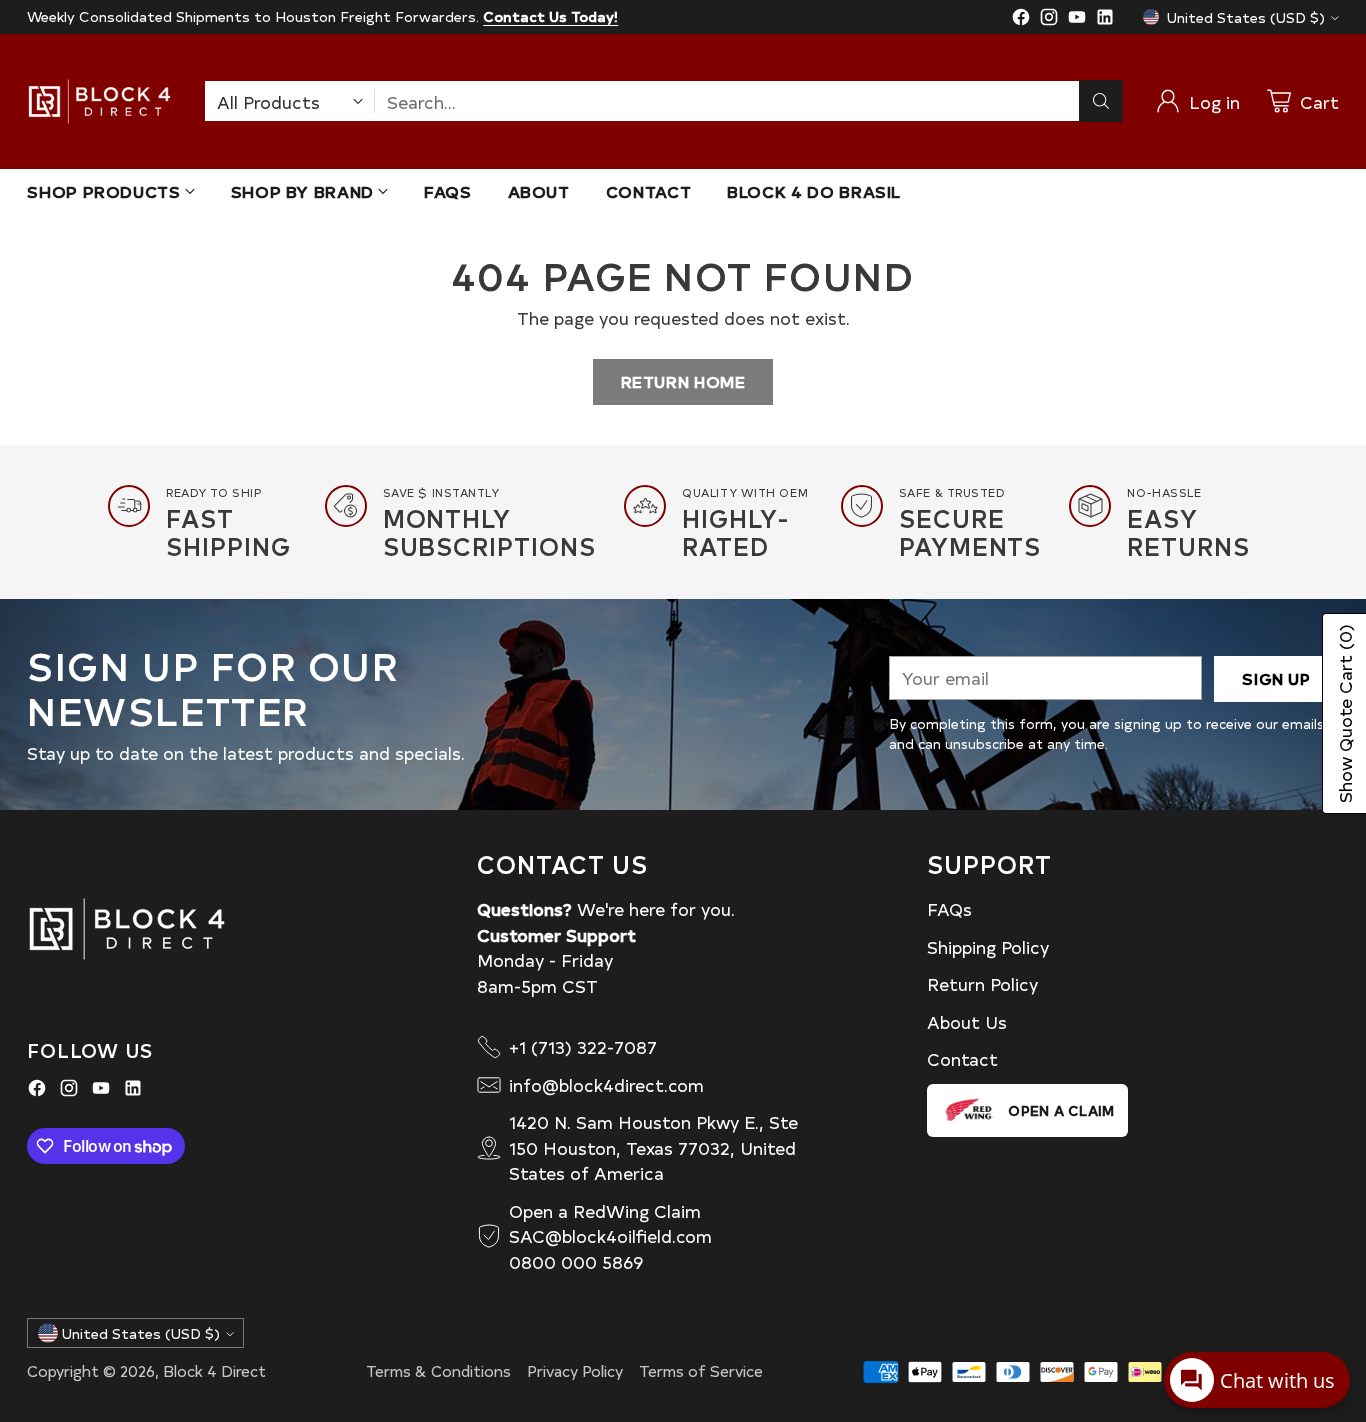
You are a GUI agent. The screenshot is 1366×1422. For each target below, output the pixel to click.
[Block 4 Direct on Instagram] (1049, 20)
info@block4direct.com (606, 1084)
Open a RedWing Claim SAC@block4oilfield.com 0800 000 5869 (610, 1236)
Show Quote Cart (1344, 713)
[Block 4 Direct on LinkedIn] (1105, 20)
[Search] (1101, 101)
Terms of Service (701, 1370)
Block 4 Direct (214, 1370)
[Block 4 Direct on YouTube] (1077, 20)
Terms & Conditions (438, 1370)
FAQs (949, 908)
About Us (967, 1021)
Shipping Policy (988, 946)
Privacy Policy (575, 1370)
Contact (962, 1058)
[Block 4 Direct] (99, 101)
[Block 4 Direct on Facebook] (1021, 20)
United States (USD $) (1246, 17)
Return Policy (982, 983)
